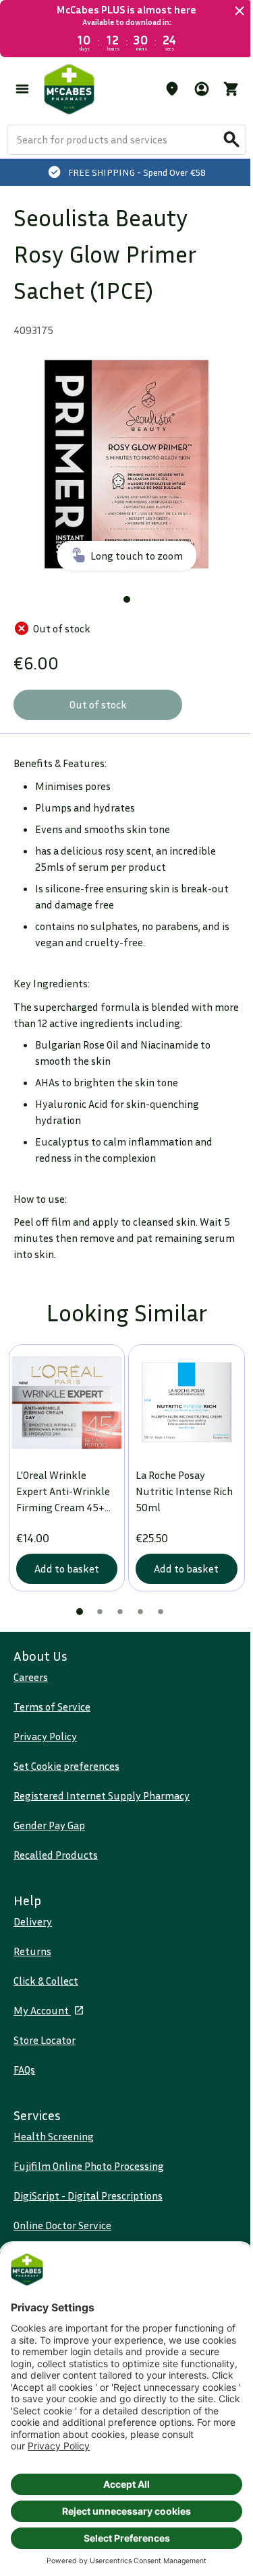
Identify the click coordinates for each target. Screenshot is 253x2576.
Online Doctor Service (62, 2225)
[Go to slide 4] (140, 1612)
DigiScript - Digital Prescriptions (88, 2195)
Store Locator (45, 2040)
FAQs (24, 2070)
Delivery (33, 1921)
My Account (42, 2010)
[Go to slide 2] (100, 1612)
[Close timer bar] (240, 11)
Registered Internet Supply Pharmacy (102, 1795)
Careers (31, 1677)
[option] (126, 464)
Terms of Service (52, 1707)
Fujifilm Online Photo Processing (89, 2166)
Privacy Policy (45, 1736)
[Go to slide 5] (161, 1612)
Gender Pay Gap (49, 1825)
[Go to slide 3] (120, 1612)
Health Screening (54, 2136)
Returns (32, 1951)
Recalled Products (56, 1855)
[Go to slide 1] (127, 599)
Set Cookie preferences (66, 1766)
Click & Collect (46, 1981)
